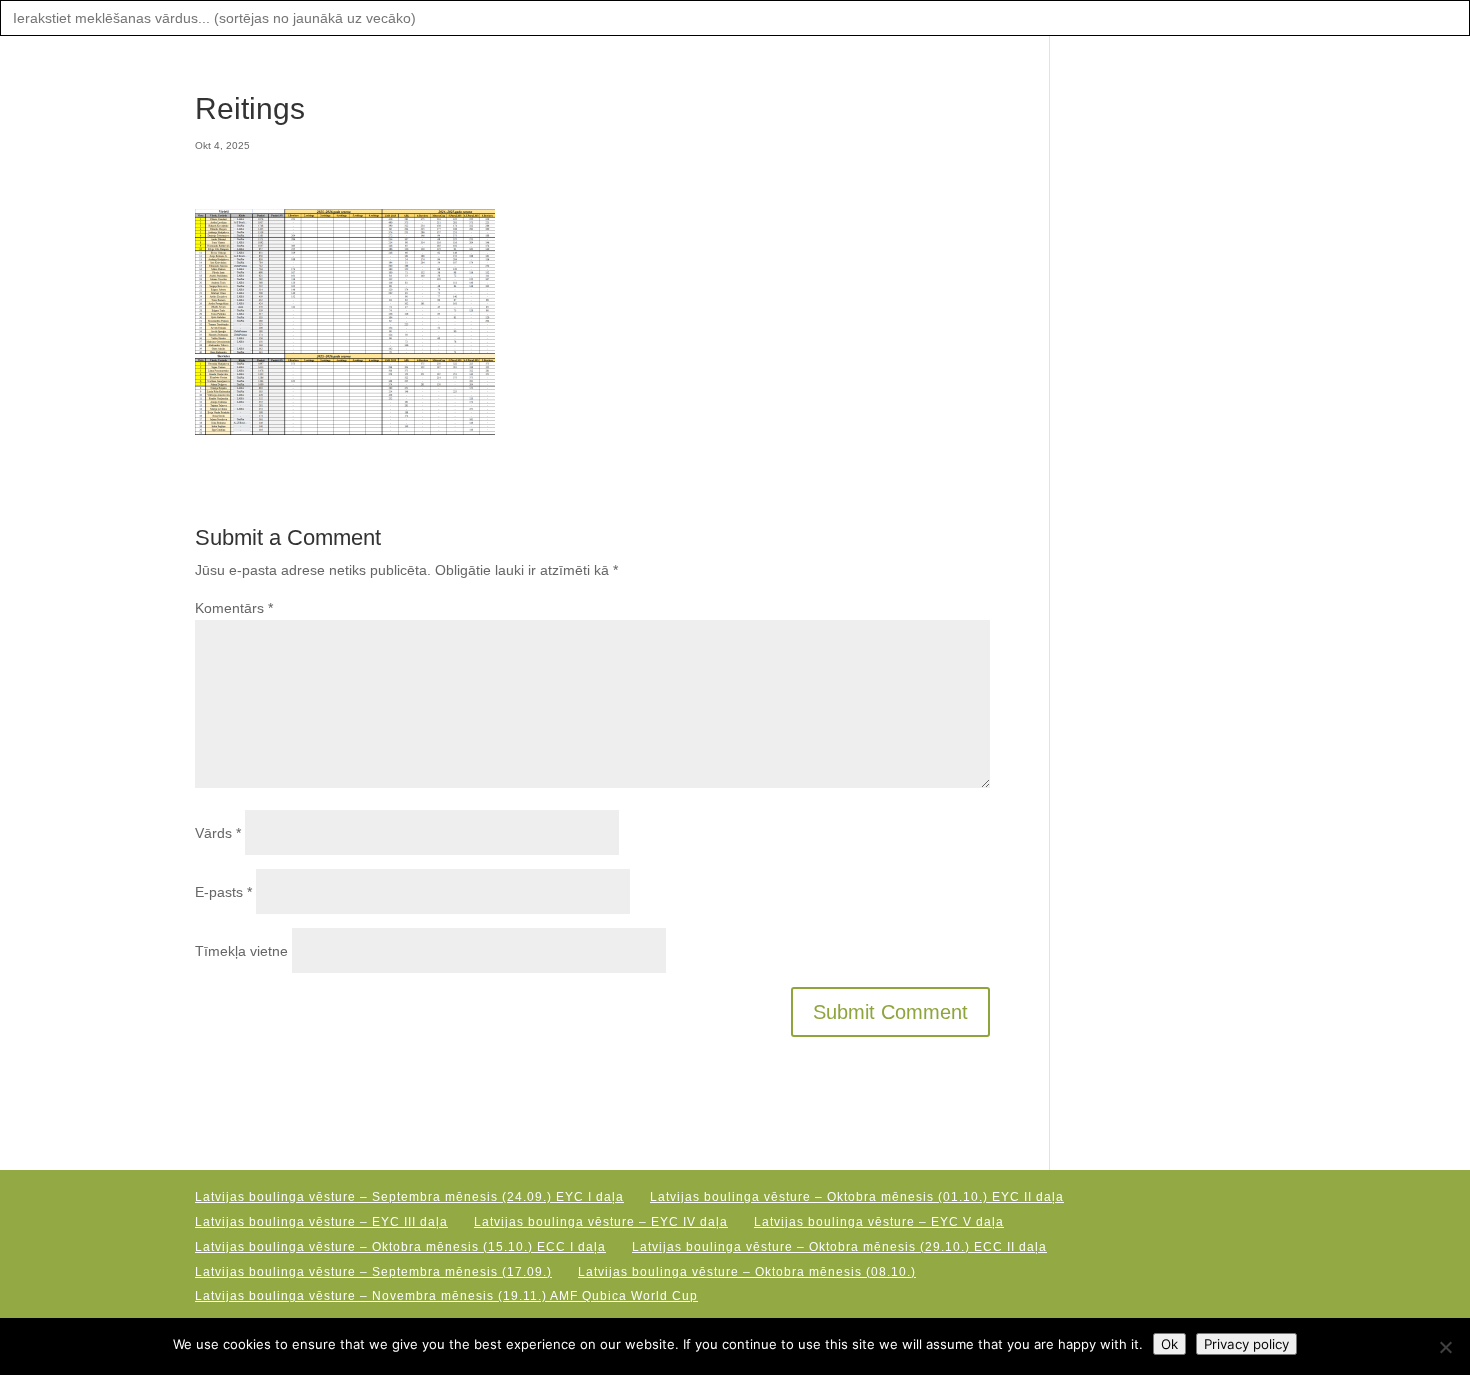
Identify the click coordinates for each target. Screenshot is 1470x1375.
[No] (1445, 1347)
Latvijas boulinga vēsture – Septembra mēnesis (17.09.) (373, 1272)
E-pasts (223, 892)
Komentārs (234, 608)
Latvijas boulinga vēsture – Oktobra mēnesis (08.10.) (747, 1272)
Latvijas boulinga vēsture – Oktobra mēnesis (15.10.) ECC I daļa (400, 1247)
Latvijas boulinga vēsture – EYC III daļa (321, 1222)
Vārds (218, 833)
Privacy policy (1246, 1344)
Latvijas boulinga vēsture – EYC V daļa (879, 1222)
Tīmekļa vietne (241, 951)
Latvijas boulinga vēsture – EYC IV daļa (601, 1222)
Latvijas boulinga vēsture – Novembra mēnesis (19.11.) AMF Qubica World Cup (446, 1296)
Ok (1169, 1344)
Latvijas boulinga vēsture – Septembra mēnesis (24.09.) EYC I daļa (409, 1197)
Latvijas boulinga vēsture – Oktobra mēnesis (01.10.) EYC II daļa (857, 1197)
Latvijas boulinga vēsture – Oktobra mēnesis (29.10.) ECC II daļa (839, 1247)
